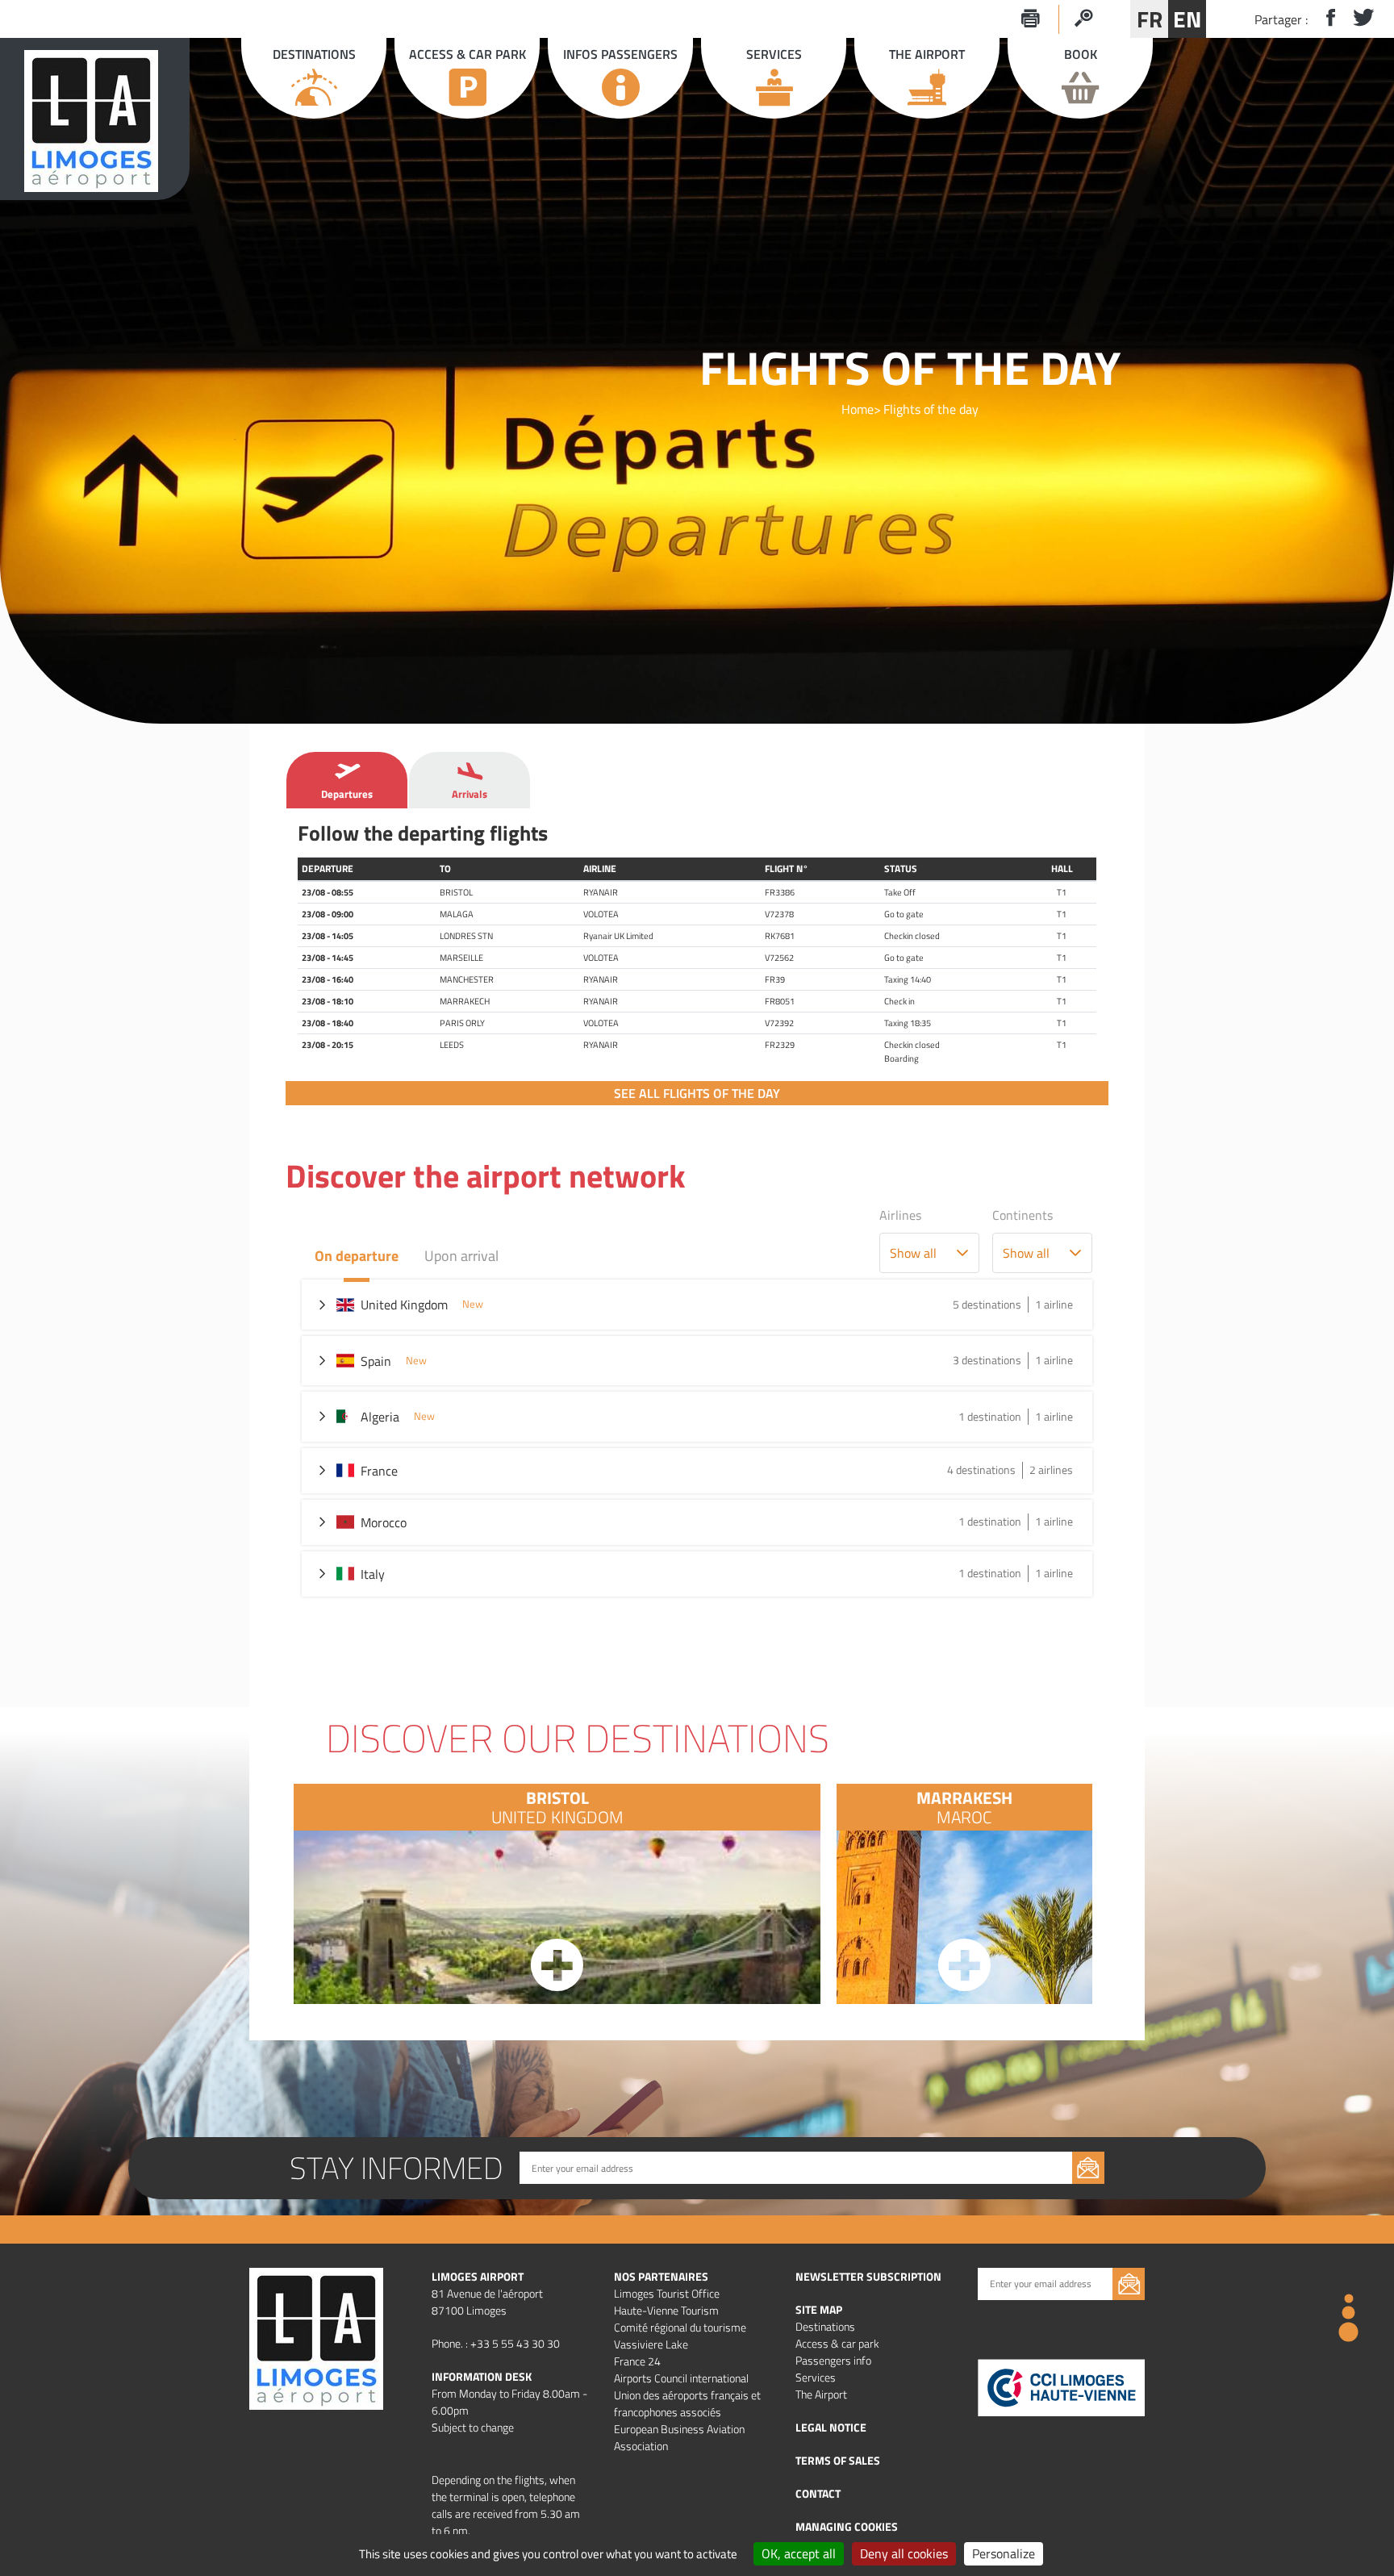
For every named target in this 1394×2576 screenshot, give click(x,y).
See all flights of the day (697, 1093)
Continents (1023, 1215)
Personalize (1004, 2553)
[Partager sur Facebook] (1324, 19)
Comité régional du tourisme (680, 2327)
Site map (819, 2309)
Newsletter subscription (868, 2276)
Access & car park (837, 2343)
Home (858, 409)
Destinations (825, 2326)
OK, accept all (799, 2553)
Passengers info (833, 2360)
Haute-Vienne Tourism (666, 2310)
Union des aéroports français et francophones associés (687, 2403)
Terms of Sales (838, 2460)
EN (1187, 19)
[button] (962, 1253)
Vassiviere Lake (651, 2344)
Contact (818, 2493)
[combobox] (913, 1253)
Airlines (900, 1215)
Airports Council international (681, 2378)
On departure (357, 1256)
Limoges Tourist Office (667, 2293)
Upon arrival (461, 1256)
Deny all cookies (904, 2553)
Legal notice (831, 2427)
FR (1150, 19)
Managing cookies (847, 2526)
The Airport (821, 2394)
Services (816, 2377)
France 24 (637, 2361)
